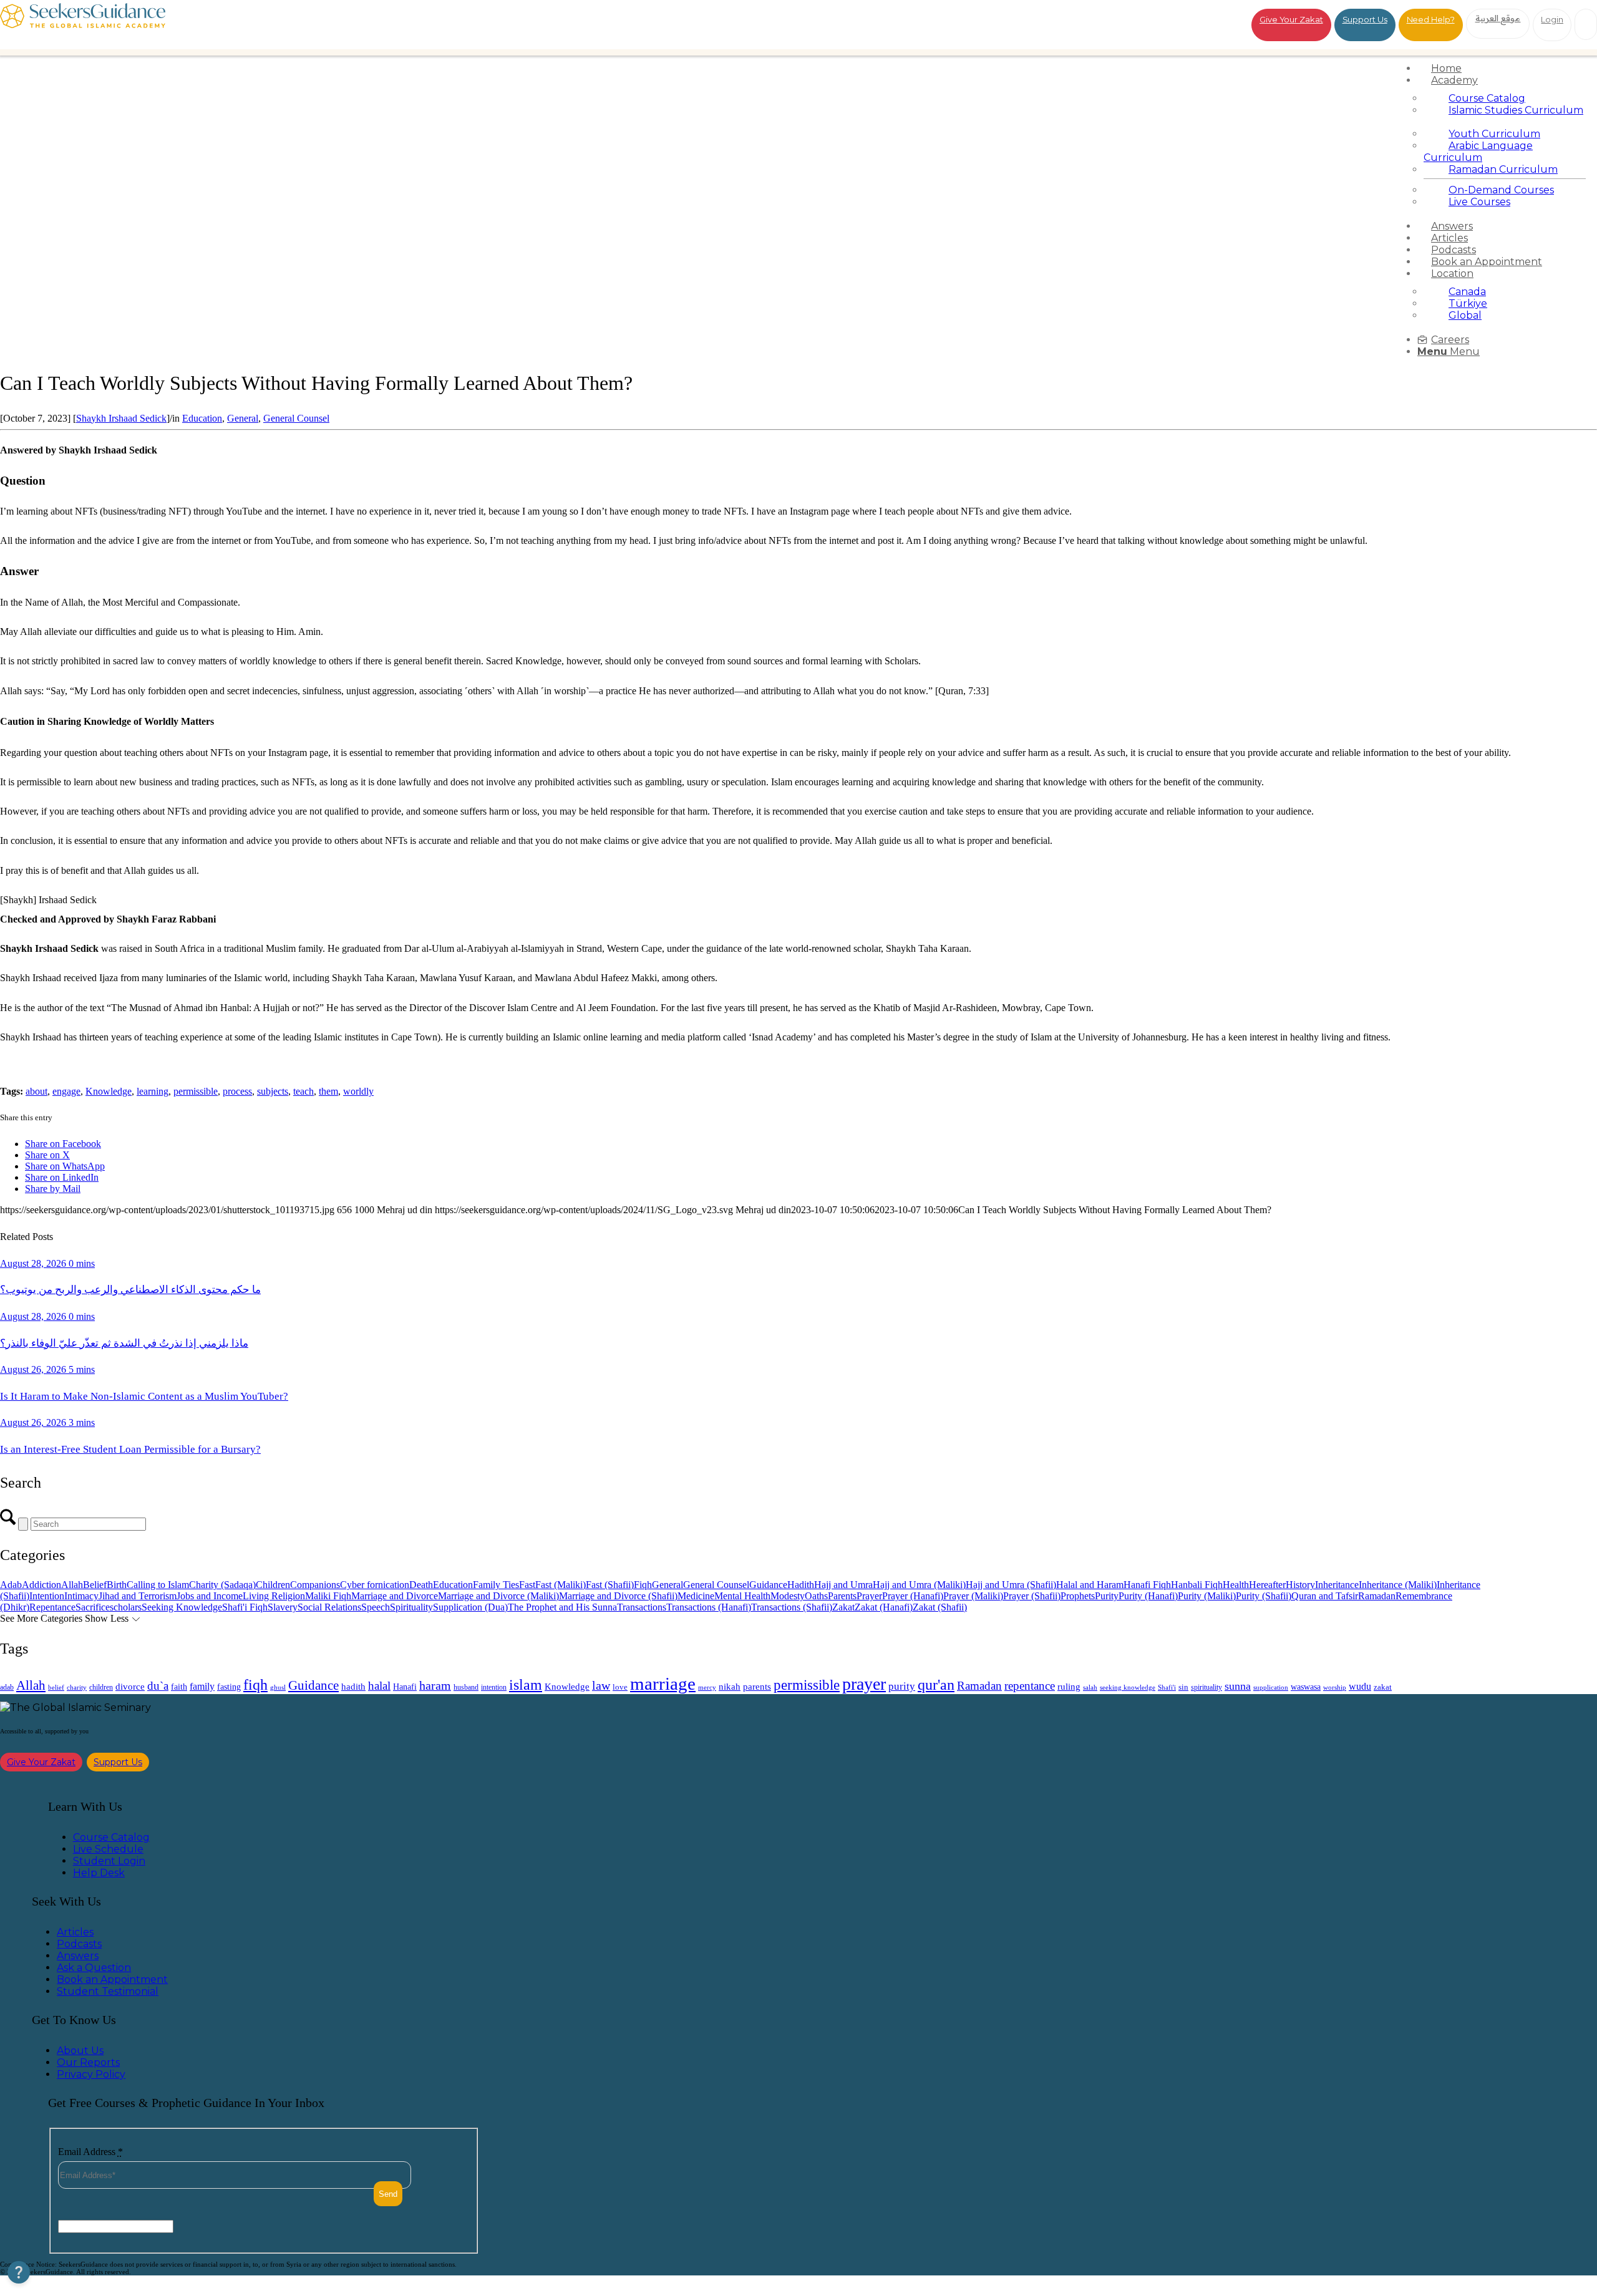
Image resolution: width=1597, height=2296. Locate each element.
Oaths (816, 1596)
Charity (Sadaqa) (222, 1585)
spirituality (1206, 1687)
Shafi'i (1167, 1688)
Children (273, 1585)
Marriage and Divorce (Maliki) (498, 1596)
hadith (353, 1687)
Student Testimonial (108, 1991)
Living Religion (274, 1596)
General (243, 418)
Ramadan (1377, 1596)
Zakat (843, 1607)
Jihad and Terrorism (138, 1596)
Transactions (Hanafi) (709, 1607)
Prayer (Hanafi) (913, 1596)
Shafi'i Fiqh (245, 1607)
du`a (158, 1686)
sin (1183, 1687)
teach (303, 1091)
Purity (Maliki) (1207, 1596)
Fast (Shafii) (610, 1585)
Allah (72, 1585)
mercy (707, 1687)
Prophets (1078, 1596)
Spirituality (411, 1607)
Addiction (41, 1585)
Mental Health (742, 1596)
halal (379, 1686)
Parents (842, 1596)
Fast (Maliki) (561, 1585)
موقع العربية (1498, 18)
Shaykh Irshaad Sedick (121, 418)
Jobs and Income (210, 1596)
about (36, 1091)
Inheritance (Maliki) (1398, 1585)
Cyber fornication (375, 1585)
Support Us (1365, 19)
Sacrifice (93, 1607)
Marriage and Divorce (395, 1596)
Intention (47, 1596)
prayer (864, 1684)
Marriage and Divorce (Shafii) (618, 1596)
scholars (126, 1607)
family (202, 1686)
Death (421, 1585)
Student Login (109, 1861)
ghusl (278, 1687)
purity (902, 1686)
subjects (273, 1091)
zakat (1383, 1687)
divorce (130, 1687)
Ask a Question (94, 1968)
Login (1552, 19)
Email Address (90, 2152)
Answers (78, 1956)
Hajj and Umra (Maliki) (919, 1585)
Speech (376, 1607)
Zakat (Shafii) (940, 1607)
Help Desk (99, 1873)
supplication (1271, 1687)
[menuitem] (1505, 68)
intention (494, 1687)
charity (77, 1688)
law (601, 1685)
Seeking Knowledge (182, 1607)
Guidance (768, 1585)
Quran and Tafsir (1325, 1596)
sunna (1238, 1686)
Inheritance (1337, 1585)
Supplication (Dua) (470, 1607)
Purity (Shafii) (1264, 1596)
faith (179, 1687)
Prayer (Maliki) (973, 1596)
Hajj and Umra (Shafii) (1011, 1585)
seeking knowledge (1128, 1688)
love (620, 1687)
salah (1090, 1687)
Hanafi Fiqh (1147, 1585)
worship (1335, 1687)
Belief (95, 1585)
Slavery (283, 1607)
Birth (117, 1585)
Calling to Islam (158, 1585)
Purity (1107, 1596)
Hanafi (405, 1687)
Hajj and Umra (843, 1585)
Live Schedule (108, 1849)
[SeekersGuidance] (83, 25)
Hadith (801, 1585)
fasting (229, 1687)
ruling (1069, 1687)
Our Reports (88, 2062)
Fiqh (643, 1585)
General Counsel (296, 418)
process (237, 1091)
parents (757, 1686)
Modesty (788, 1596)
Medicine (696, 1596)
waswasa (1306, 1687)
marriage (663, 1683)
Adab (11, 1585)
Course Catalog (111, 1837)
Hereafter (1267, 1585)
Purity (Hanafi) (1148, 1596)
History (1300, 1585)
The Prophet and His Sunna (562, 1607)
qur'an (936, 1684)
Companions (315, 1585)
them (328, 1091)
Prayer (869, 1596)
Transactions (642, 1607)
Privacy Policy (91, 2074)
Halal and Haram (1090, 1585)
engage (66, 1091)
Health (1236, 1585)
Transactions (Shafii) (792, 1607)
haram (435, 1686)
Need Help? (1431, 19)
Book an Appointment (112, 1979)
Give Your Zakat (1291, 19)
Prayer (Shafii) (1032, 1596)
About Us (80, 2051)
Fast (527, 1585)
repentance (1030, 1686)
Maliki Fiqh (328, 1596)
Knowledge (109, 1091)
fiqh (255, 1684)
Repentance (52, 1607)
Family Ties (496, 1585)
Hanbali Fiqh (1197, 1585)
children (101, 1687)
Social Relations (329, 1607)
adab (7, 1688)
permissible (196, 1091)
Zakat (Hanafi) (884, 1607)
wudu (1360, 1686)
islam (526, 1685)
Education (202, 418)
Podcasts (79, 1944)
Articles (75, 1932)
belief (56, 1688)
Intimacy (81, 1596)
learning (153, 1091)
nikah (730, 1687)
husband (466, 1687)
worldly (358, 1091)
